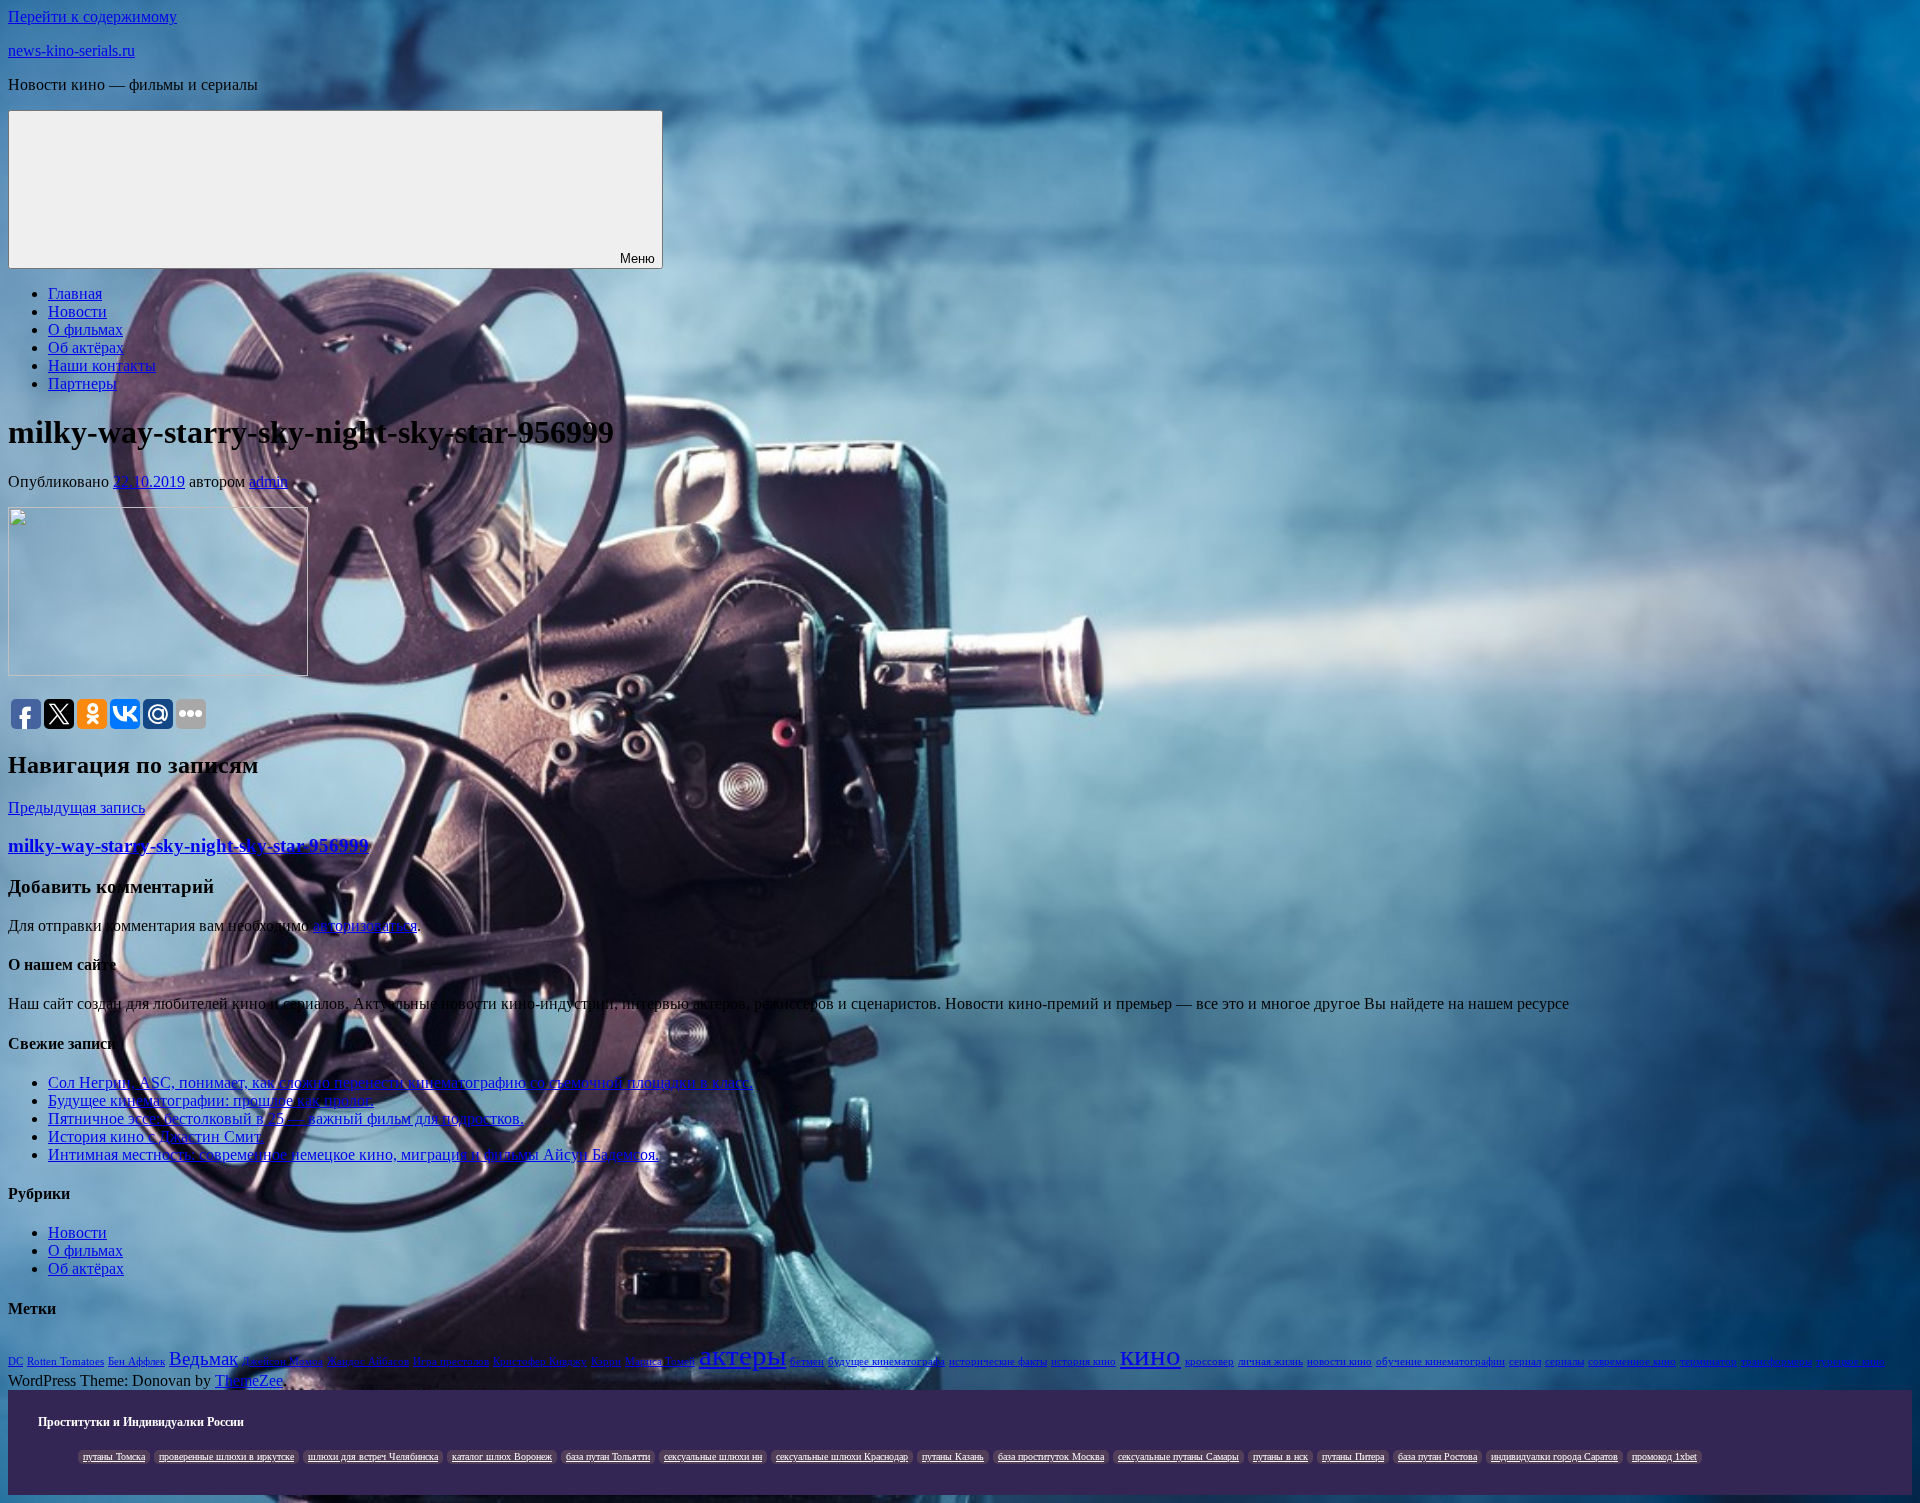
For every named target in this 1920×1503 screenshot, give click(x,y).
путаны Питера (1353, 1456)
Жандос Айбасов (368, 1361)
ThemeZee (249, 1380)
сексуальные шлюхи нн (713, 1456)
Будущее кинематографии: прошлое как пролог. (211, 1100)
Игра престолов (451, 1361)
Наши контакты (102, 365)
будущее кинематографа (886, 1361)
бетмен (807, 1361)
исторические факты (998, 1361)
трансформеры (1776, 1361)
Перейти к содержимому (92, 16)
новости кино (1339, 1361)
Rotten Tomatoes (65, 1361)
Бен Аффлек (136, 1361)
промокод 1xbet (1664, 1456)
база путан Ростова (1437, 1456)
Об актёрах (86, 347)
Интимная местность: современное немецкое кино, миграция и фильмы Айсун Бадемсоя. (353, 1154)
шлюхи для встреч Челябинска (373, 1456)
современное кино (1632, 1361)
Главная (75, 293)
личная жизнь (1270, 1361)
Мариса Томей (660, 1361)
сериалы (1564, 1361)
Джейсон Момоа (282, 1361)
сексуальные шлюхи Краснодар (842, 1456)
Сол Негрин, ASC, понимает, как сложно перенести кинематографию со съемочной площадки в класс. (400, 1082)
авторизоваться (365, 925)
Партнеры (82, 383)
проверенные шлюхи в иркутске (226, 1456)
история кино (1083, 1361)
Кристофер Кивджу (540, 1361)
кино (1150, 1355)
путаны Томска (114, 1456)
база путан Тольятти (608, 1456)
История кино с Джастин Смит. (156, 1136)
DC (15, 1361)
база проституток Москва (1051, 1456)
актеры (742, 1355)
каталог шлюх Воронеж (502, 1456)
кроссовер (1209, 1361)
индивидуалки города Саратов (1554, 1456)
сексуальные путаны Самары (1178, 1456)
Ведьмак (203, 1358)
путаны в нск (1280, 1456)
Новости (77, 311)
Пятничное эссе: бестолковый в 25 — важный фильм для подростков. (286, 1118)
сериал (1525, 1361)
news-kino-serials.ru (71, 50)
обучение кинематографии (1440, 1361)
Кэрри (606, 1361)
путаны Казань (953, 1456)
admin (268, 481)
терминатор (1708, 1361)
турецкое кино (1850, 1361)
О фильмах (85, 329)
